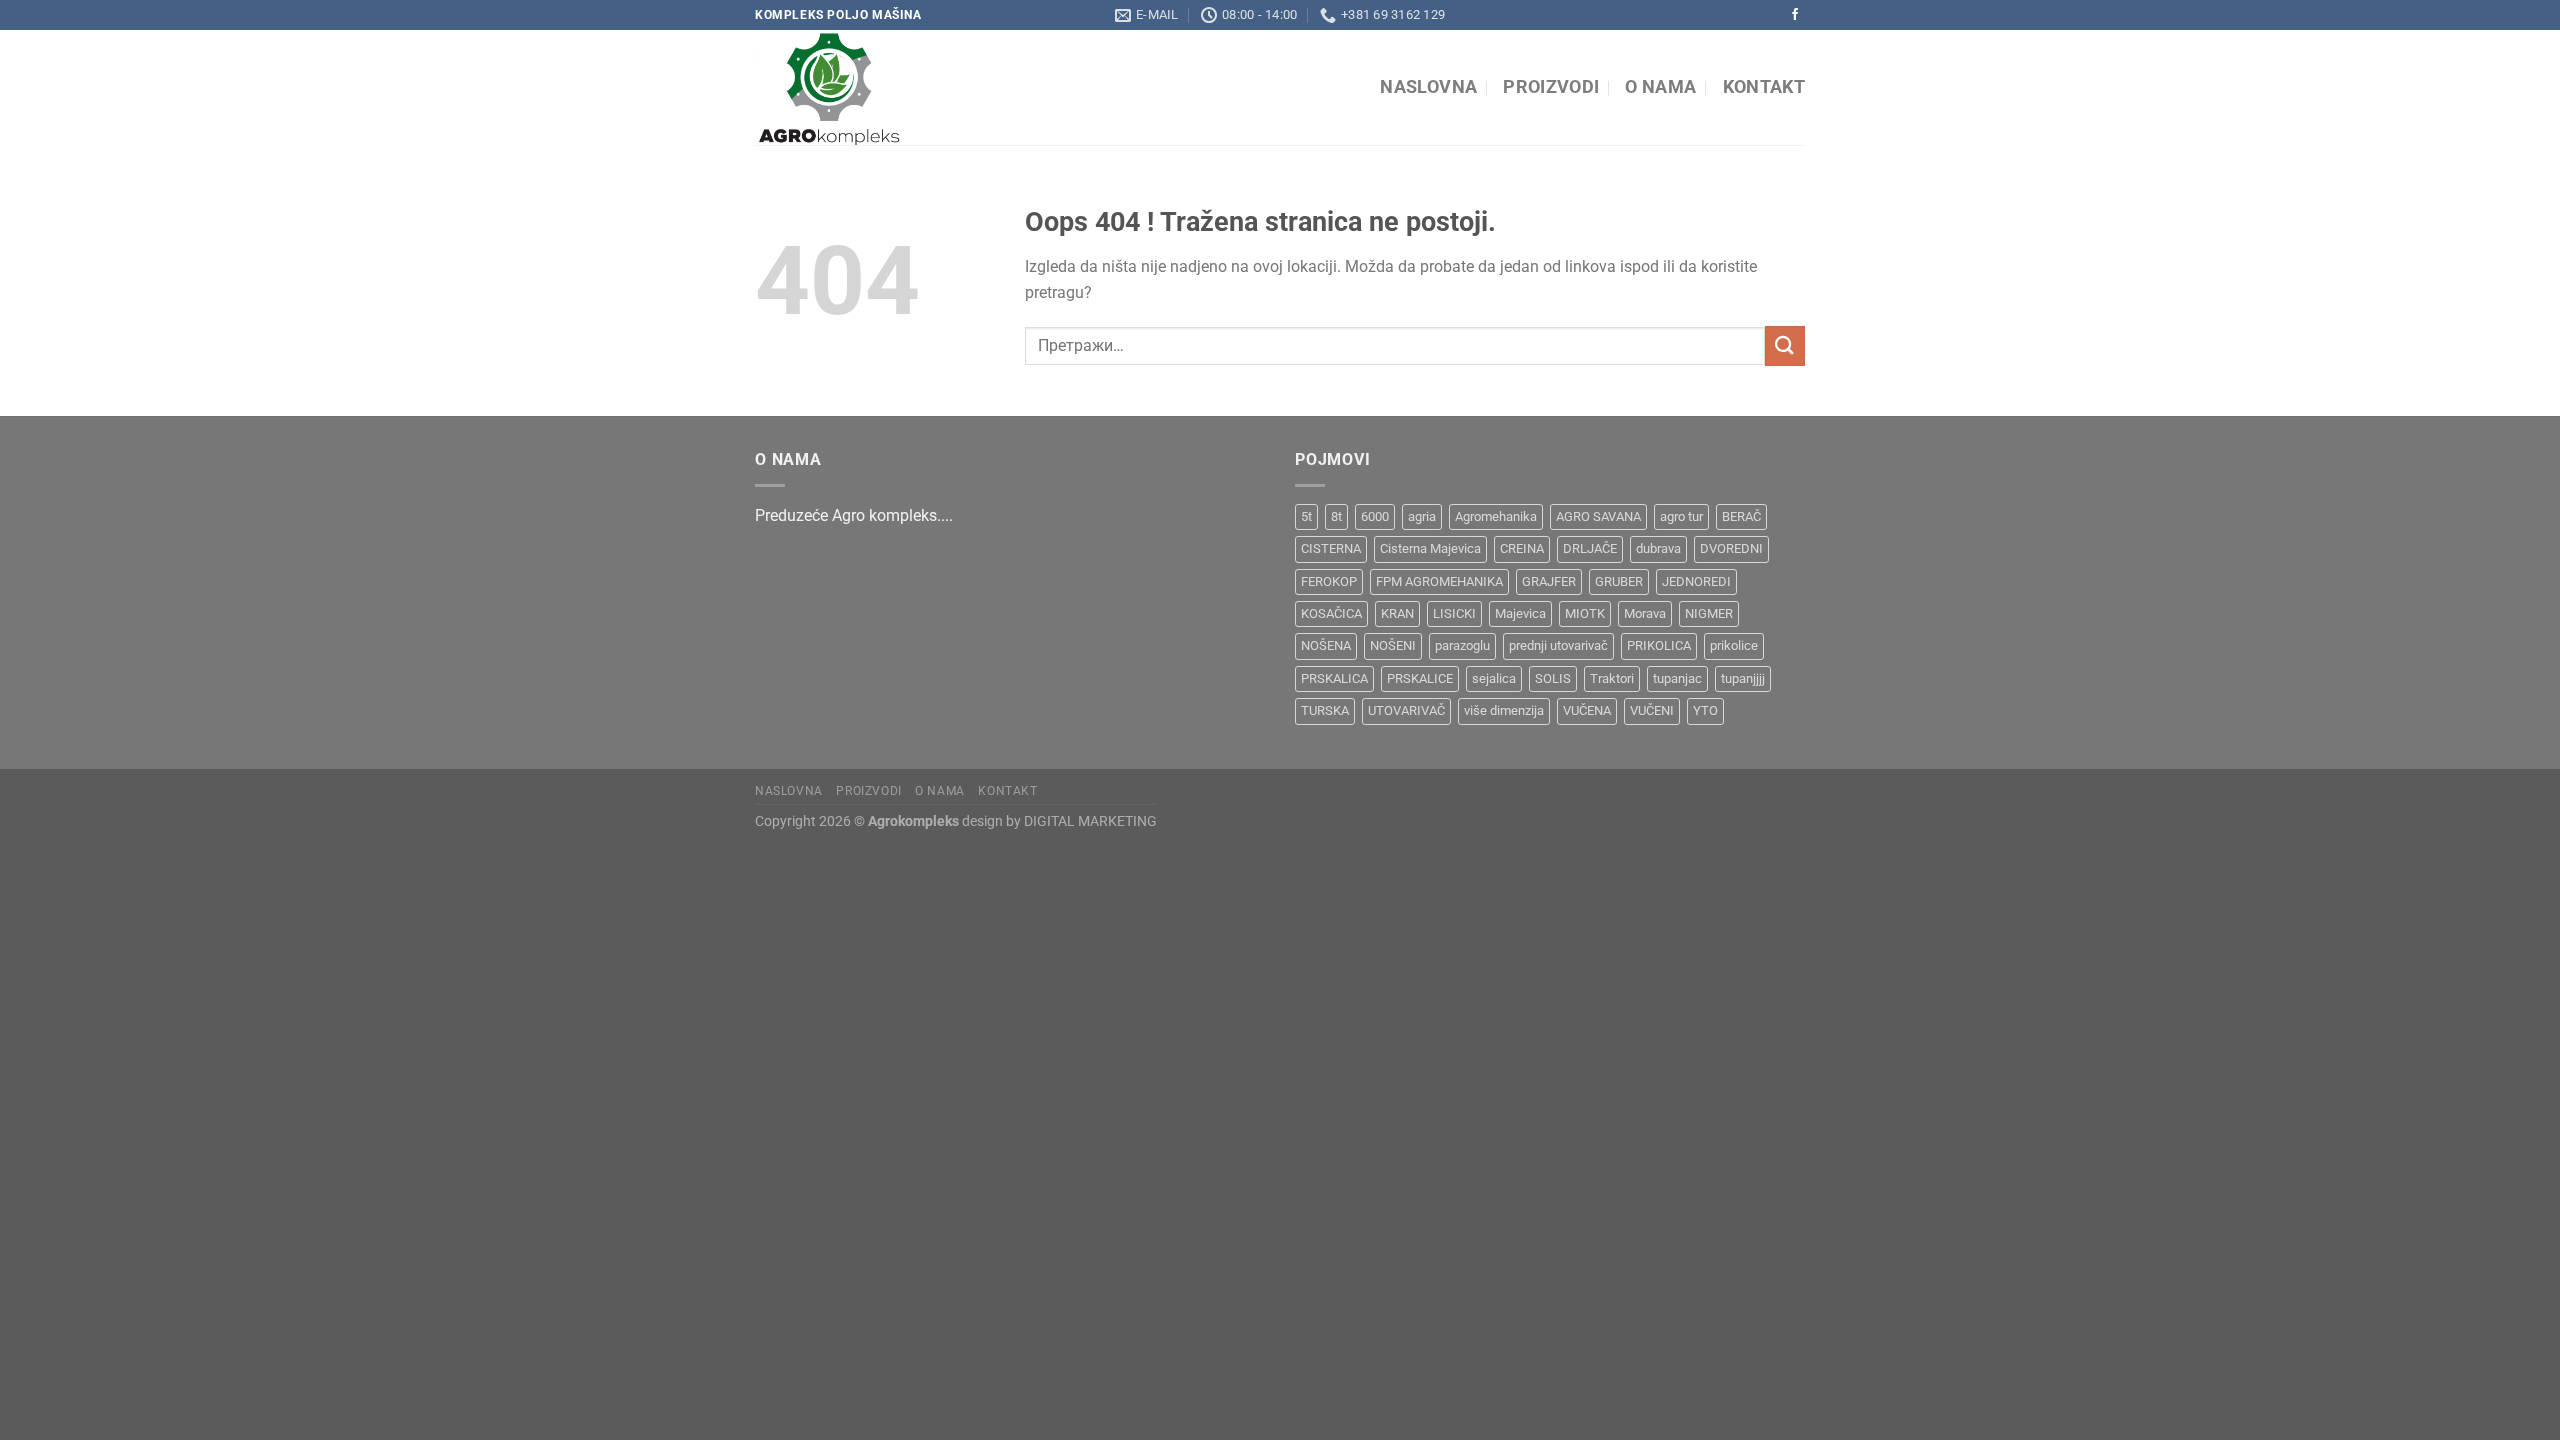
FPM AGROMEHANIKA (1439, 581)
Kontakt (1764, 87)
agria (1422, 516)
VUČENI (1652, 710)
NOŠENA (1326, 645)
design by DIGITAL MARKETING (1058, 821)
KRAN (1397, 613)
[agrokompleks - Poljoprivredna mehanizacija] (938, 87)
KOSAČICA (1331, 613)
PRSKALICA (1334, 678)
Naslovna (1428, 87)
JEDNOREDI (1696, 581)
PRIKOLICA (1659, 645)
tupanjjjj (1743, 678)
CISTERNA (1331, 548)
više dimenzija (1504, 710)
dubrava (1658, 548)
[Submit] (1785, 345)
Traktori (1612, 678)
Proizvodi (1551, 87)
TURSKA (1325, 710)
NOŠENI (1393, 645)
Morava (1645, 613)
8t (1336, 516)
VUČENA (1587, 710)
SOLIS (1553, 678)
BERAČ (1741, 516)
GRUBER (1619, 581)
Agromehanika (1496, 516)
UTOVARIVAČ (1406, 710)
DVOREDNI (1731, 548)
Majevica (1520, 613)
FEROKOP (1329, 581)
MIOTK (1585, 613)
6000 (1375, 516)
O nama (1660, 87)
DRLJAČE (1590, 548)
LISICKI (1454, 613)
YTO (1705, 710)
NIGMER (1709, 613)
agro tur (1681, 516)
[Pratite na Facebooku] (1795, 15)
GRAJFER (1549, 581)
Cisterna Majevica (1430, 548)
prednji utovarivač (1558, 645)
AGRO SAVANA (1598, 516)
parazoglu (1462, 645)
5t (1306, 516)
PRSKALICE (1420, 678)
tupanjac (1677, 678)
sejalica (1494, 678)
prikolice (1734, 645)
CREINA (1522, 548)
